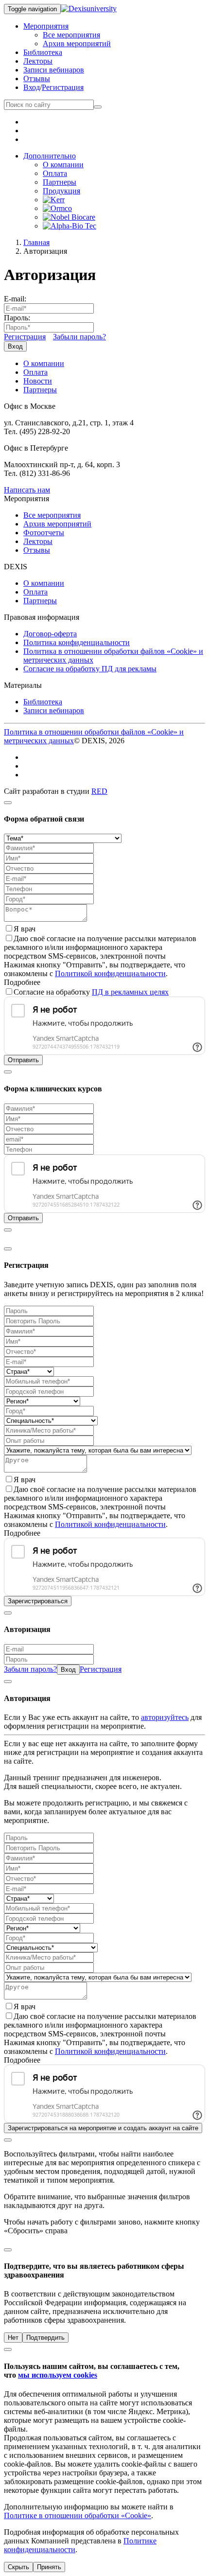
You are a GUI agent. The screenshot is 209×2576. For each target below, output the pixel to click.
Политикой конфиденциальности (110, 973)
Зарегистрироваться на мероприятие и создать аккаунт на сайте (103, 2128)
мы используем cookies (58, 2375)
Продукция (61, 191)
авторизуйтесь (165, 1717)
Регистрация (63, 87)
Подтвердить (45, 2338)
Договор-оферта (50, 634)
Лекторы (38, 61)
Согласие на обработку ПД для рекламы (90, 669)
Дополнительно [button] (50, 156)
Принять (49, 2567)
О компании (63, 165)
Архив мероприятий (77, 44)
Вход (32, 87)
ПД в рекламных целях (130, 992)
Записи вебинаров (54, 70)
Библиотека (43, 52)
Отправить (23, 1060)
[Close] (8, 803)
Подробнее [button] (22, 982)
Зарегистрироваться (38, 1601)
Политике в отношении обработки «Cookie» (78, 2515)
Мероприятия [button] (46, 26)
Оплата (55, 173)
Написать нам (27, 490)
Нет (13, 2338)
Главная (36, 242)
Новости (38, 381)
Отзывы (37, 79)
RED (99, 791)
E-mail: (15, 299)
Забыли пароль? (79, 337)
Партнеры (60, 182)
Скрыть (18, 2567)
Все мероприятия (71, 35)
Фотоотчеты (44, 533)
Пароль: (17, 318)
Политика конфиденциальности (77, 642)
